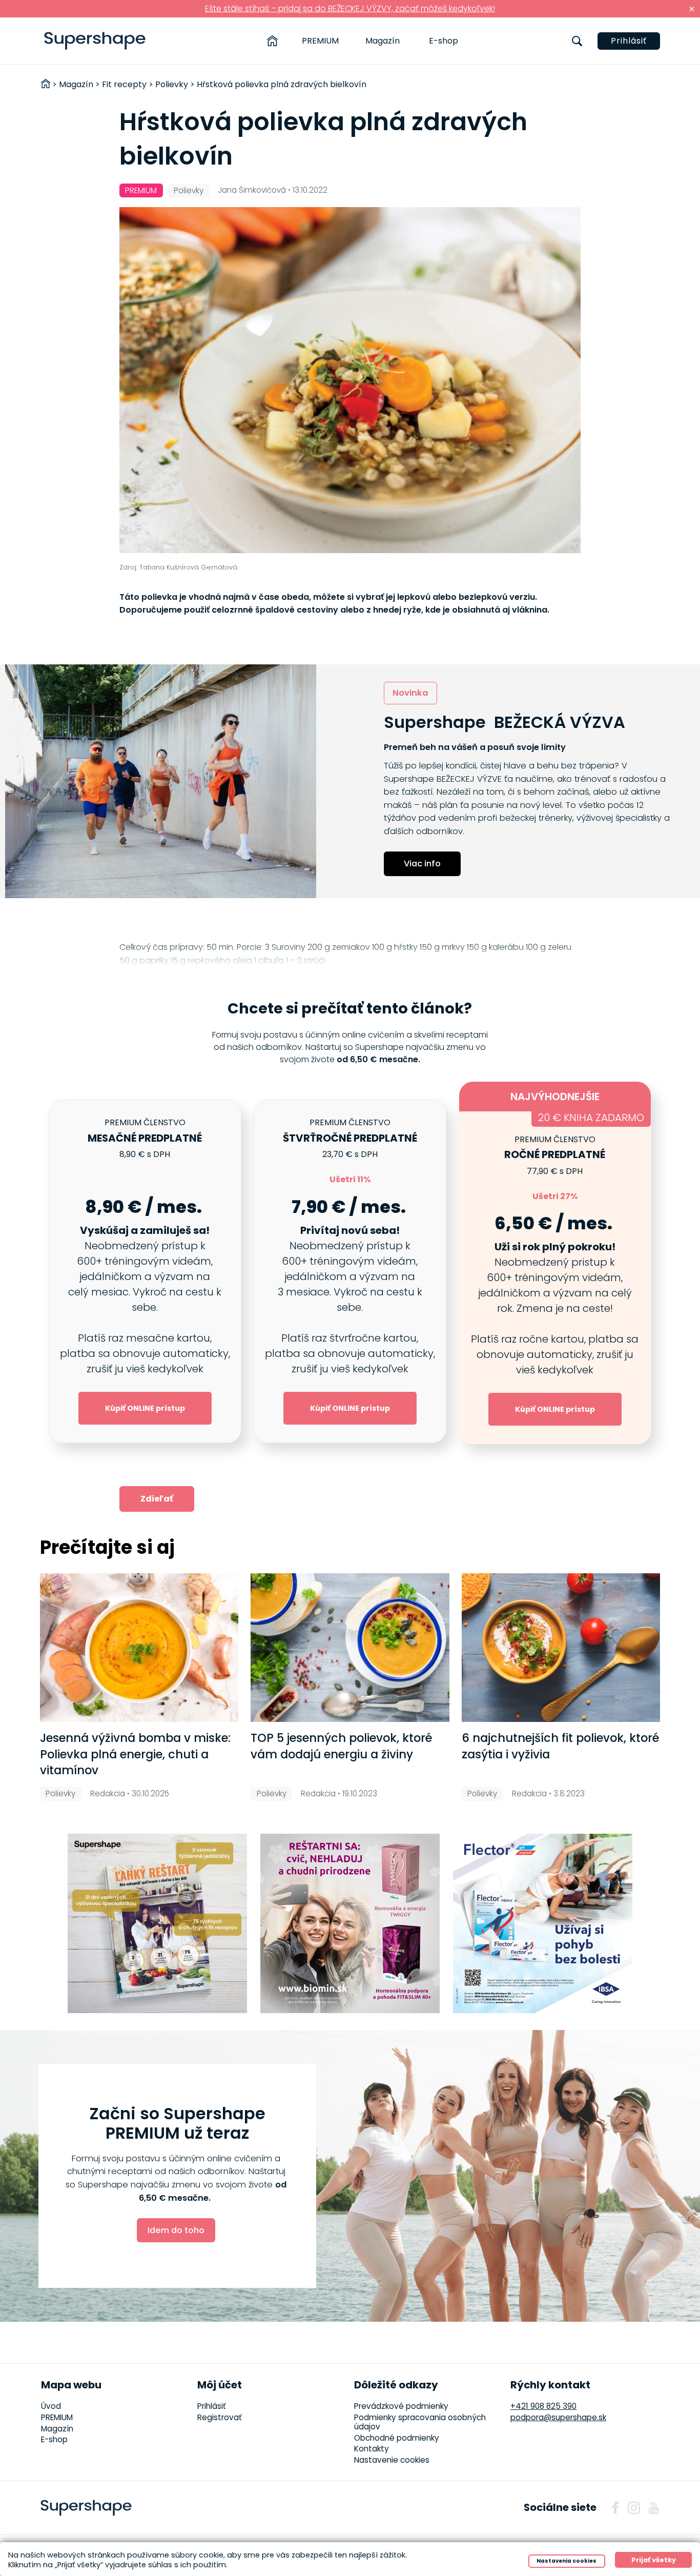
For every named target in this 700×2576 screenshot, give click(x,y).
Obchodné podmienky (397, 2438)
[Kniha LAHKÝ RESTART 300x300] (157, 1923)
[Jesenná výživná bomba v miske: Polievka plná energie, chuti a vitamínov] (139, 1648)
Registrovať (220, 2417)
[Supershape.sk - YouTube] (654, 2508)
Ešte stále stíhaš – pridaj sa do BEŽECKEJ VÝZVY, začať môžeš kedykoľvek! (350, 8)
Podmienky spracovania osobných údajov (420, 2422)
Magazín (383, 41)
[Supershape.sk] (95, 41)
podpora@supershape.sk (558, 2417)
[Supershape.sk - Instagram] (634, 2508)
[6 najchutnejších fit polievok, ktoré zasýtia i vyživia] (561, 1648)
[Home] (272, 41)
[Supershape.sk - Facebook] (615, 2508)
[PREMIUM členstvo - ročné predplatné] (555, 1271)
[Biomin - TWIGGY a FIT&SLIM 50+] (350, 1923)
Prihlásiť (629, 41)
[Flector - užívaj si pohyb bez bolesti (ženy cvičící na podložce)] (543, 1923)
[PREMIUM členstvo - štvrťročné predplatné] (350, 1271)
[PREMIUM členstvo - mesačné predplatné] (145, 1271)
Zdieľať (157, 1499)
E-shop (444, 41)
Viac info (422, 864)
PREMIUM (320, 41)
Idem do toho (176, 2230)
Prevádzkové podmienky (401, 2406)
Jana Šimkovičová (252, 190)
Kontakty (372, 2449)
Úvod (51, 2406)
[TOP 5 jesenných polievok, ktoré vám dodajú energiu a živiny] (350, 1648)
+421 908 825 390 (543, 2406)
